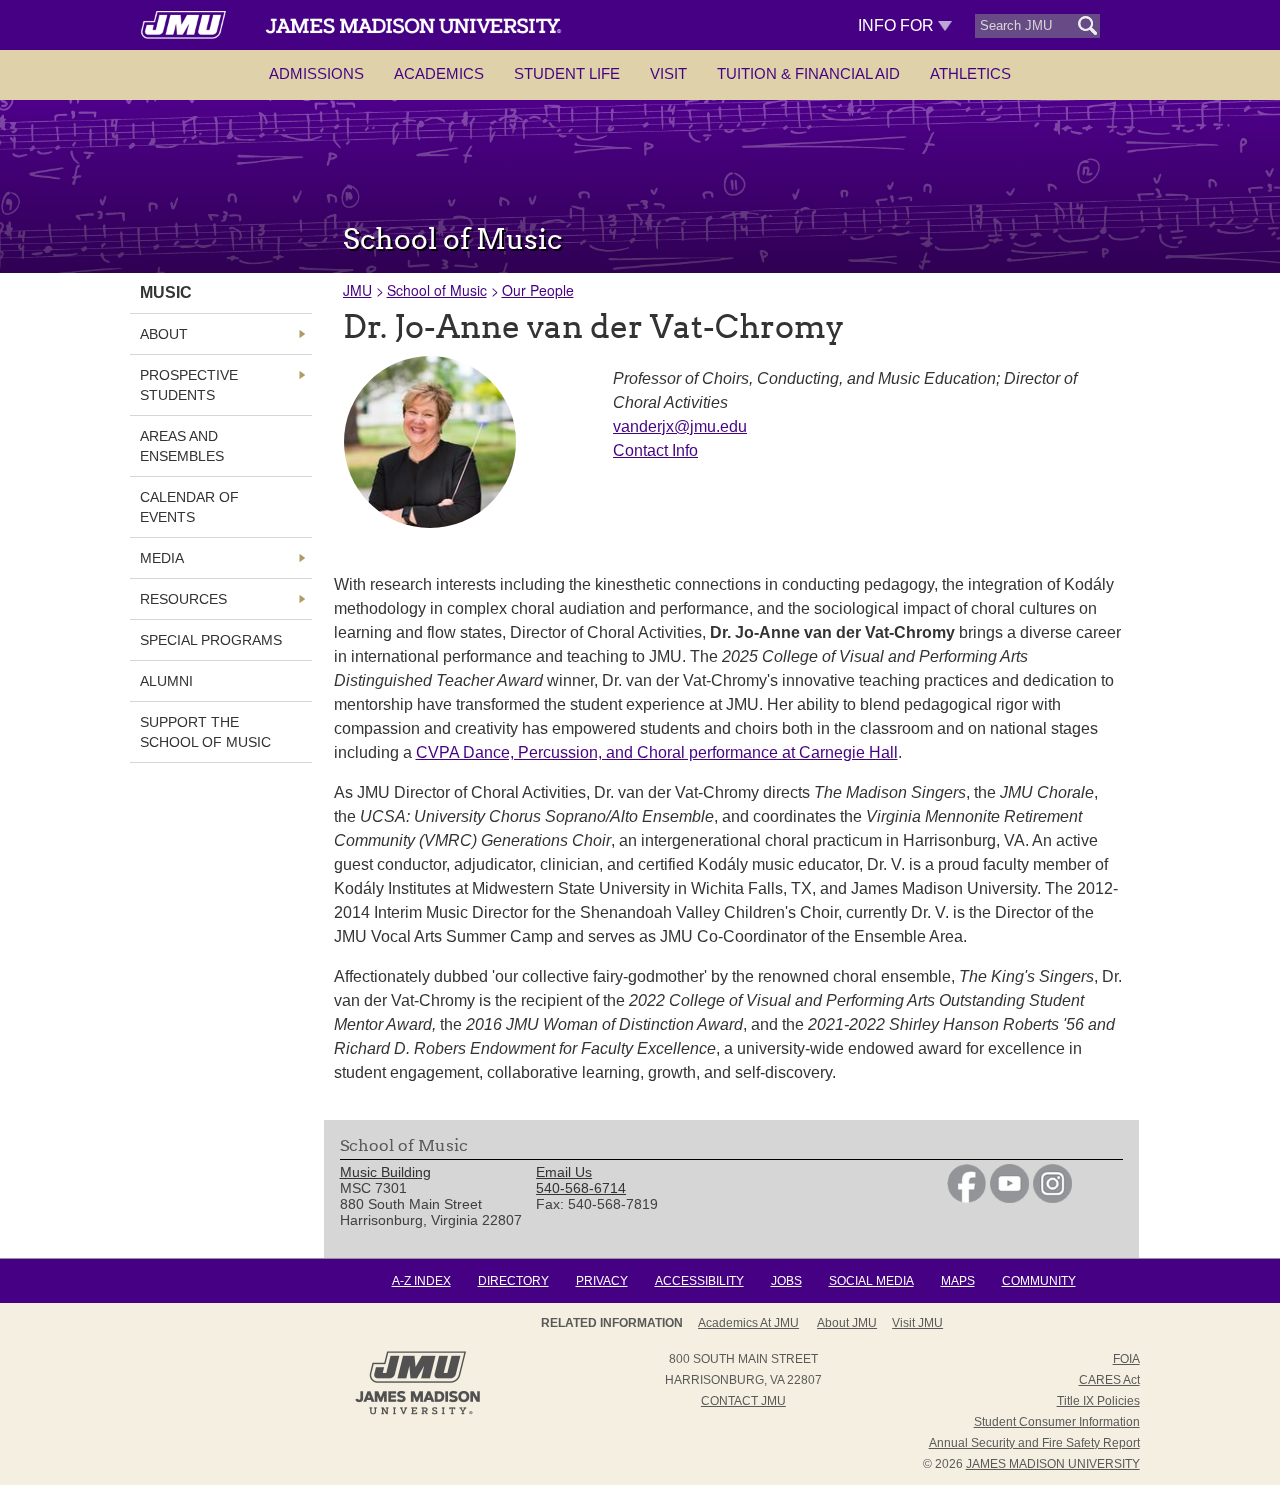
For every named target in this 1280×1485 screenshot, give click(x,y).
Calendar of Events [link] (189, 507)
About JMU (847, 1323)
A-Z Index (421, 1281)
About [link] (164, 334)
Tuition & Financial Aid (808, 73)
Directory (513, 1281)
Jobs (786, 1281)
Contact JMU (743, 1401)
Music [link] (166, 292)
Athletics (970, 73)
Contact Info (655, 450)
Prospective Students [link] (189, 385)
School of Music (437, 290)
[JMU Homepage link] (417, 1412)
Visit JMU (917, 1323)
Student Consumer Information (1057, 1422)
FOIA (1126, 1359)
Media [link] (162, 558)
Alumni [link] (166, 681)
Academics (439, 73)
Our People (538, 290)
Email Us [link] (564, 1172)
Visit (668, 73)
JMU (357, 290)
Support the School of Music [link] (205, 732)
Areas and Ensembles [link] (182, 446)
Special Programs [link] (211, 640)
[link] (966, 1198)
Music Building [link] (385, 1172)
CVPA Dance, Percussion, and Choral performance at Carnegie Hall (657, 752)
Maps (958, 1281)
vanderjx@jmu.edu (680, 426)
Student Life (567, 73)
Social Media (871, 1281)
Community (1039, 1281)
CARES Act (1109, 1380)
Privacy (602, 1281)
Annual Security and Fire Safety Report (1034, 1443)
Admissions (316, 73)
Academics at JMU (748, 1323)
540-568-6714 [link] (581, 1188)
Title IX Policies (1098, 1401)
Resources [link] (183, 599)
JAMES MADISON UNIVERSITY (1053, 1464)
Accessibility (699, 1281)
